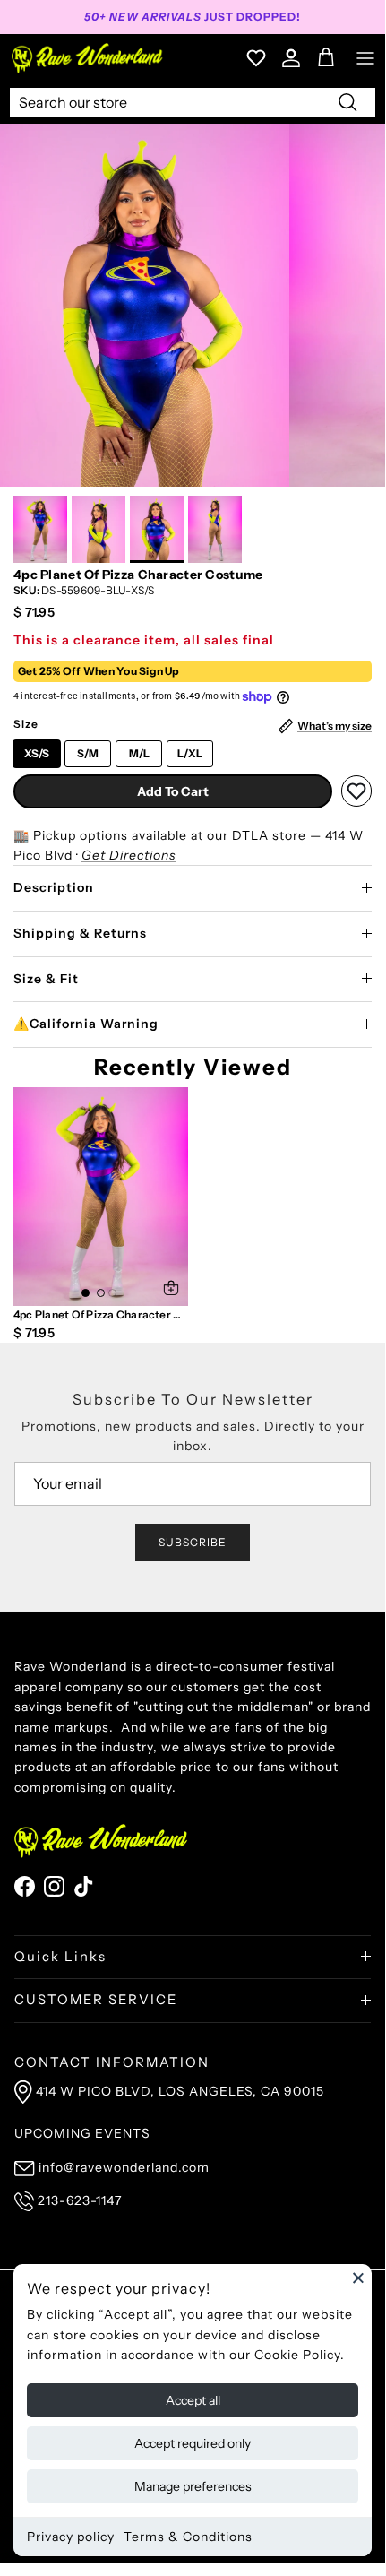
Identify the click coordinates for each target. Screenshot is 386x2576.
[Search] (347, 101)
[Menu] (365, 58)
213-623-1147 (80, 2200)
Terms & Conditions (188, 2537)
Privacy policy (71, 2537)
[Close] (358, 2278)
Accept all (193, 2400)
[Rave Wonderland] (88, 58)
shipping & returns (80, 933)
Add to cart (173, 791)
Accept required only (193, 2443)
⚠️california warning (86, 1024)
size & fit (46, 979)
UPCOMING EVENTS (82, 2133)
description (54, 887)
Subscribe (193, 1542)
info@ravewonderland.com (124, 2167)
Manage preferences (193, 2486)
